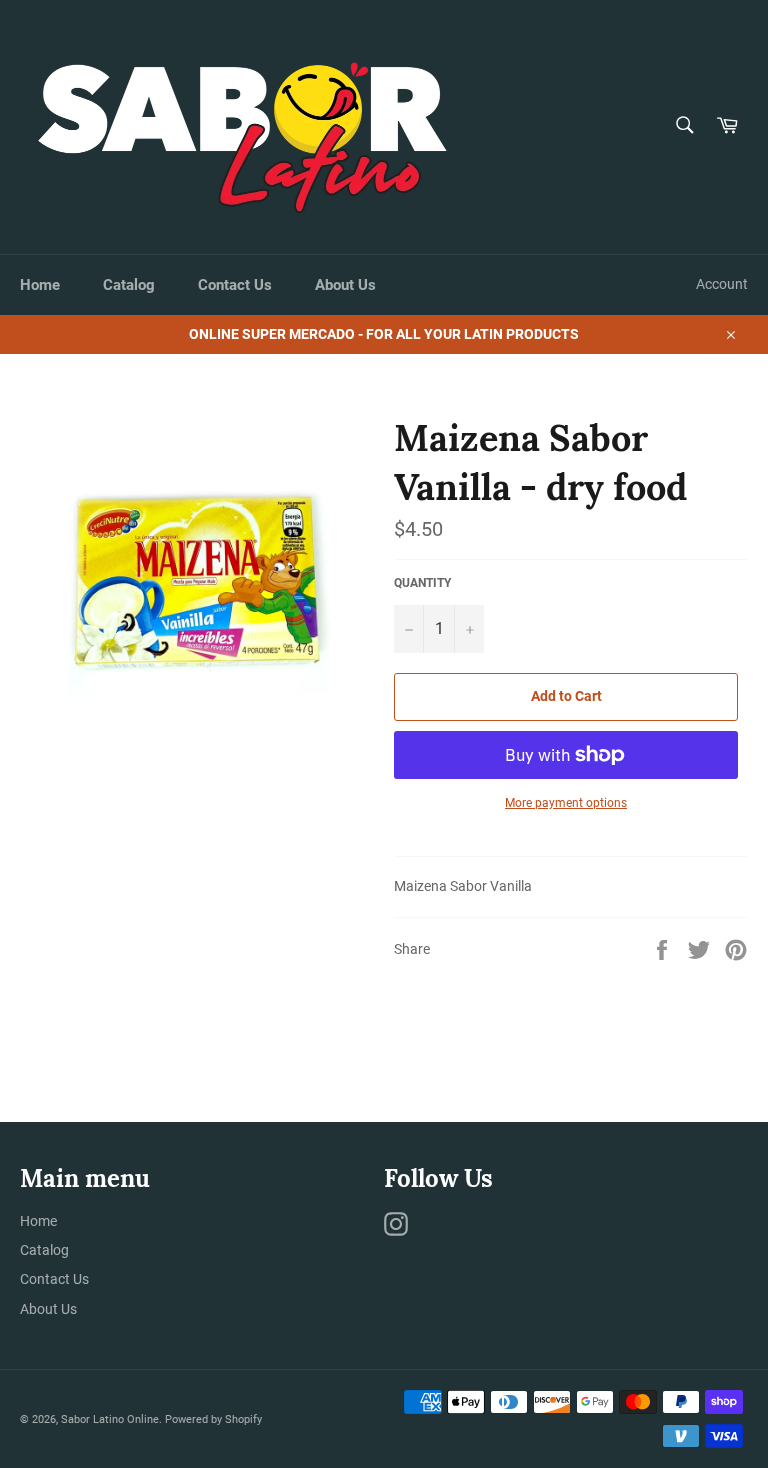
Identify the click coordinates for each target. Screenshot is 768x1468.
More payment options (566, 803)
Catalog (129, 285)
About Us (345, 285)
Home (40, 285)
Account (722, 284)
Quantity (422, 583)
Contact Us (235, 285)
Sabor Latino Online (110, 1419)
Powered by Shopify (213, 1419)
